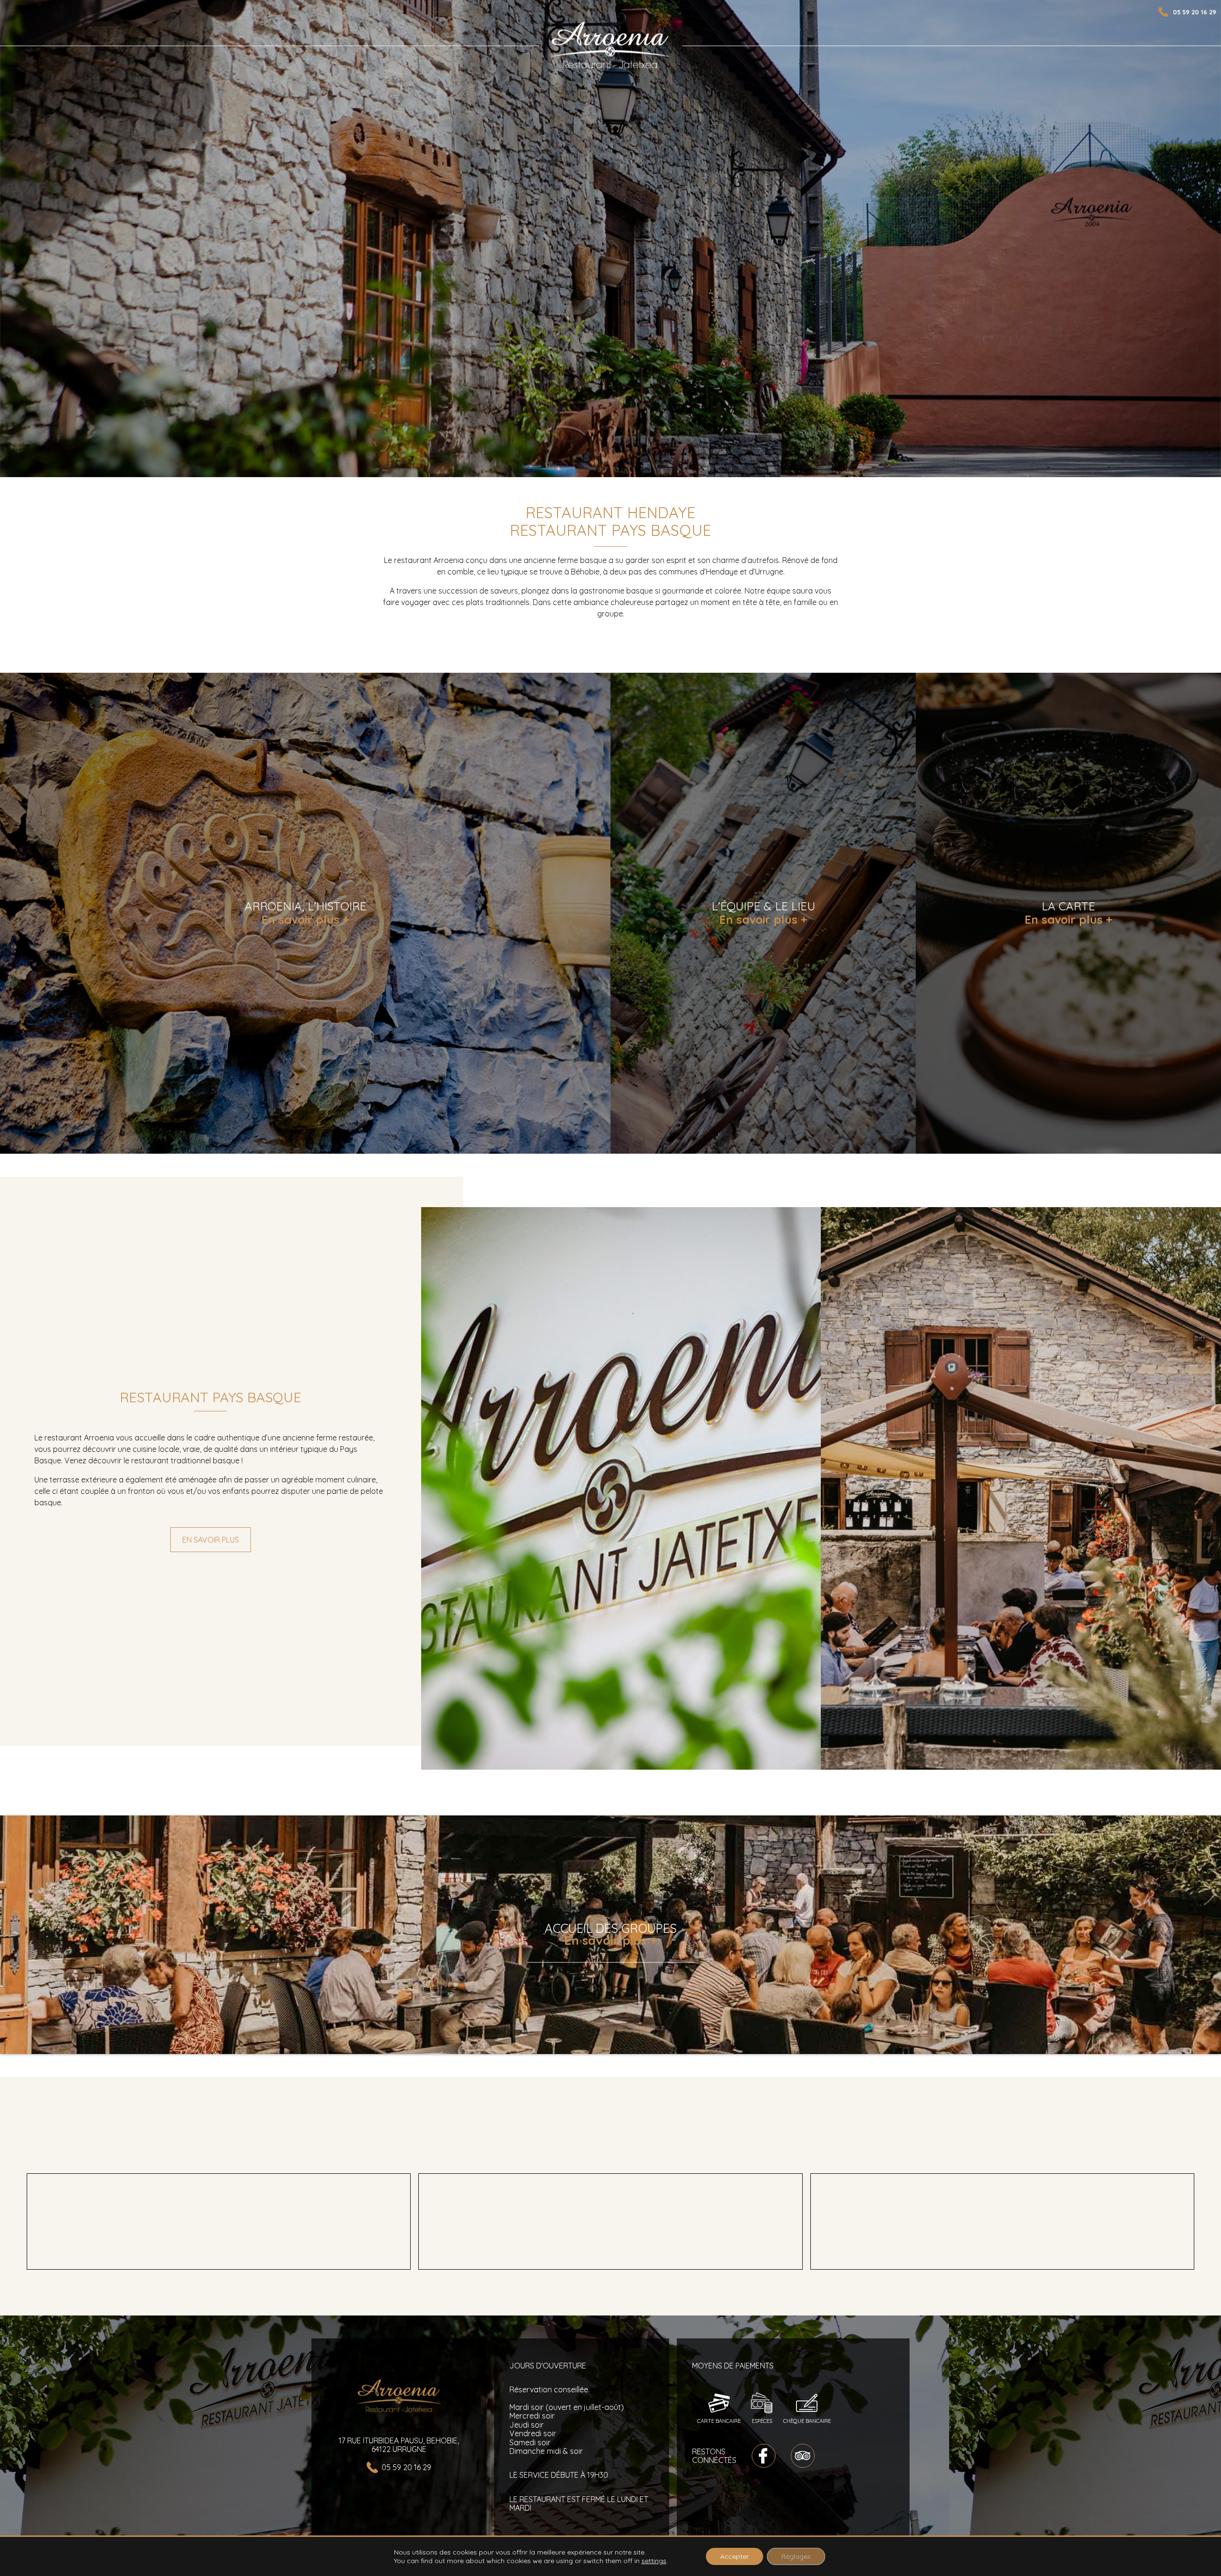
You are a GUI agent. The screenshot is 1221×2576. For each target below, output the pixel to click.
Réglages (796, 2556)
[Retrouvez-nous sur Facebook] (764, 2456)
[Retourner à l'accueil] (610, 46)
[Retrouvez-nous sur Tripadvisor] (803, 2456)
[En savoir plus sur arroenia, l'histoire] (305, 913)
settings (654, 2561)
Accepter (735, 2556)
